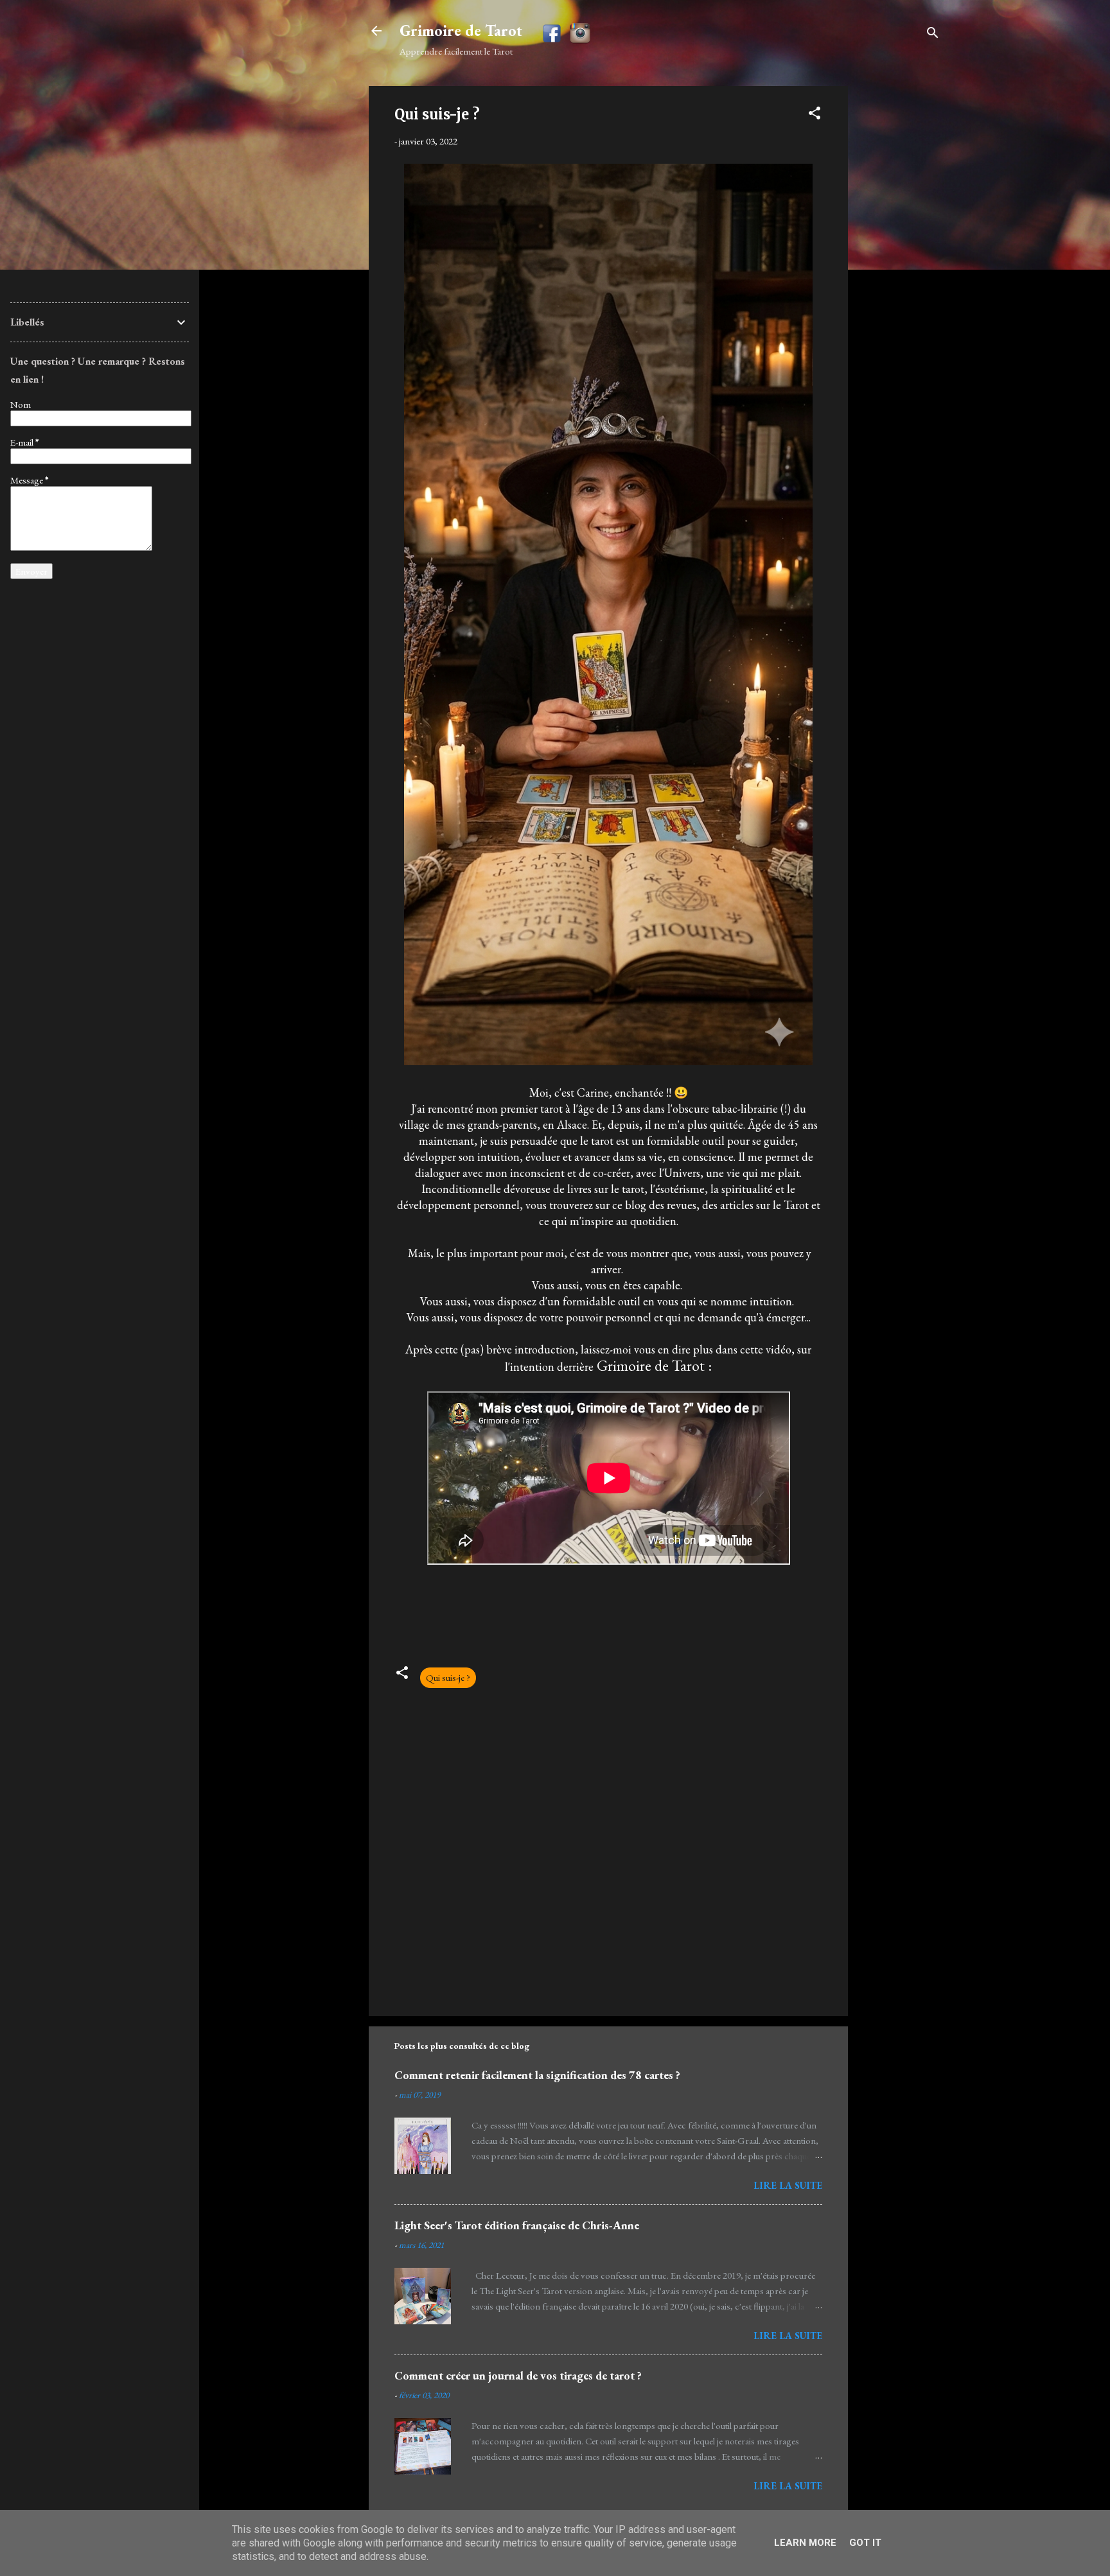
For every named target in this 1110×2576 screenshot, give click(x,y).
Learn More (805, 2543)
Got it (865, 2543)
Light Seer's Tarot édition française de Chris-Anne (517, 2225)
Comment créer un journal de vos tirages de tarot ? (518, 2375)
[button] (815, 115)
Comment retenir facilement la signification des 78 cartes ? (537, 2075)
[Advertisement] (899, 279)
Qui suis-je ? (448, 1677)
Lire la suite (788, 2185)
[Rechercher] (933, 35)
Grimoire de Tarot (461, 30)
